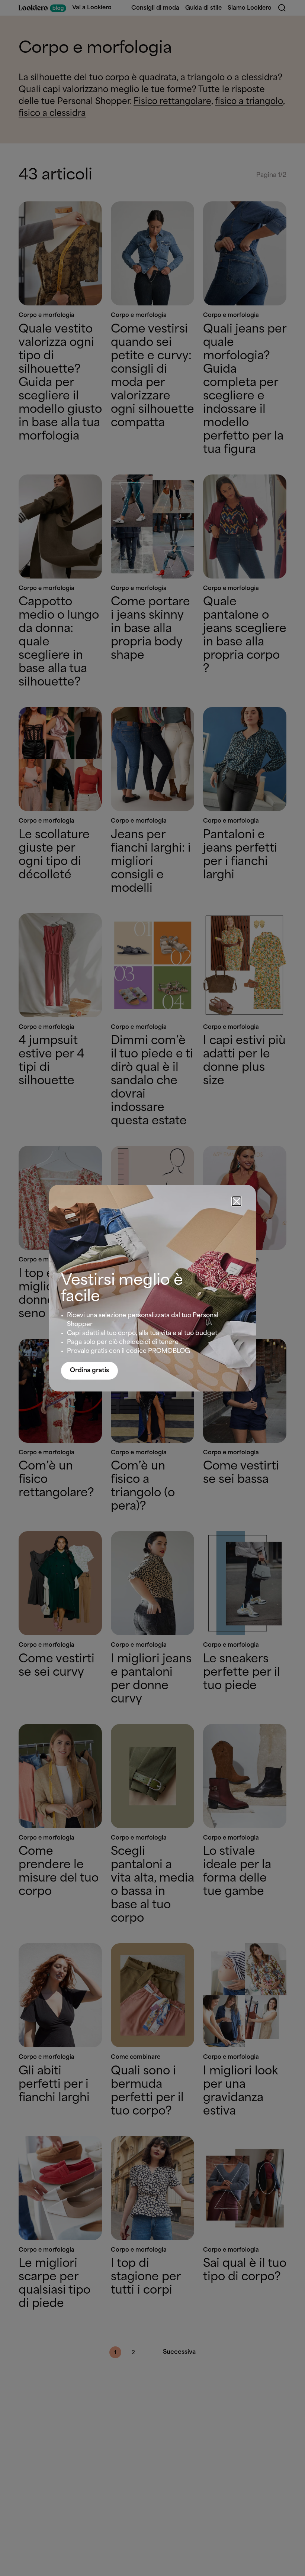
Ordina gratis (89, 1370)
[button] (237, 1201)
